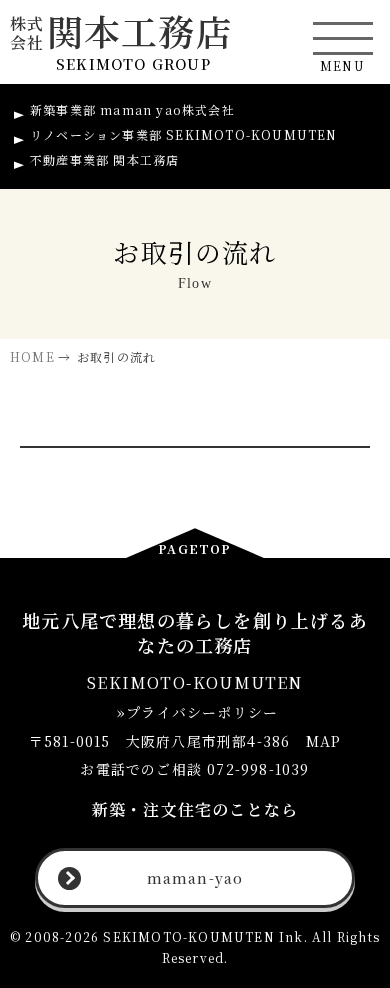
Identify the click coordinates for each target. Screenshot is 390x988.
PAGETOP (194, 548)
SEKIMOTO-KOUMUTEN (184, 134)
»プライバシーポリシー (195, 712)
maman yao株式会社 (132, 109)
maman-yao (195, 878)
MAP (324, 741)
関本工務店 (121, 31)
